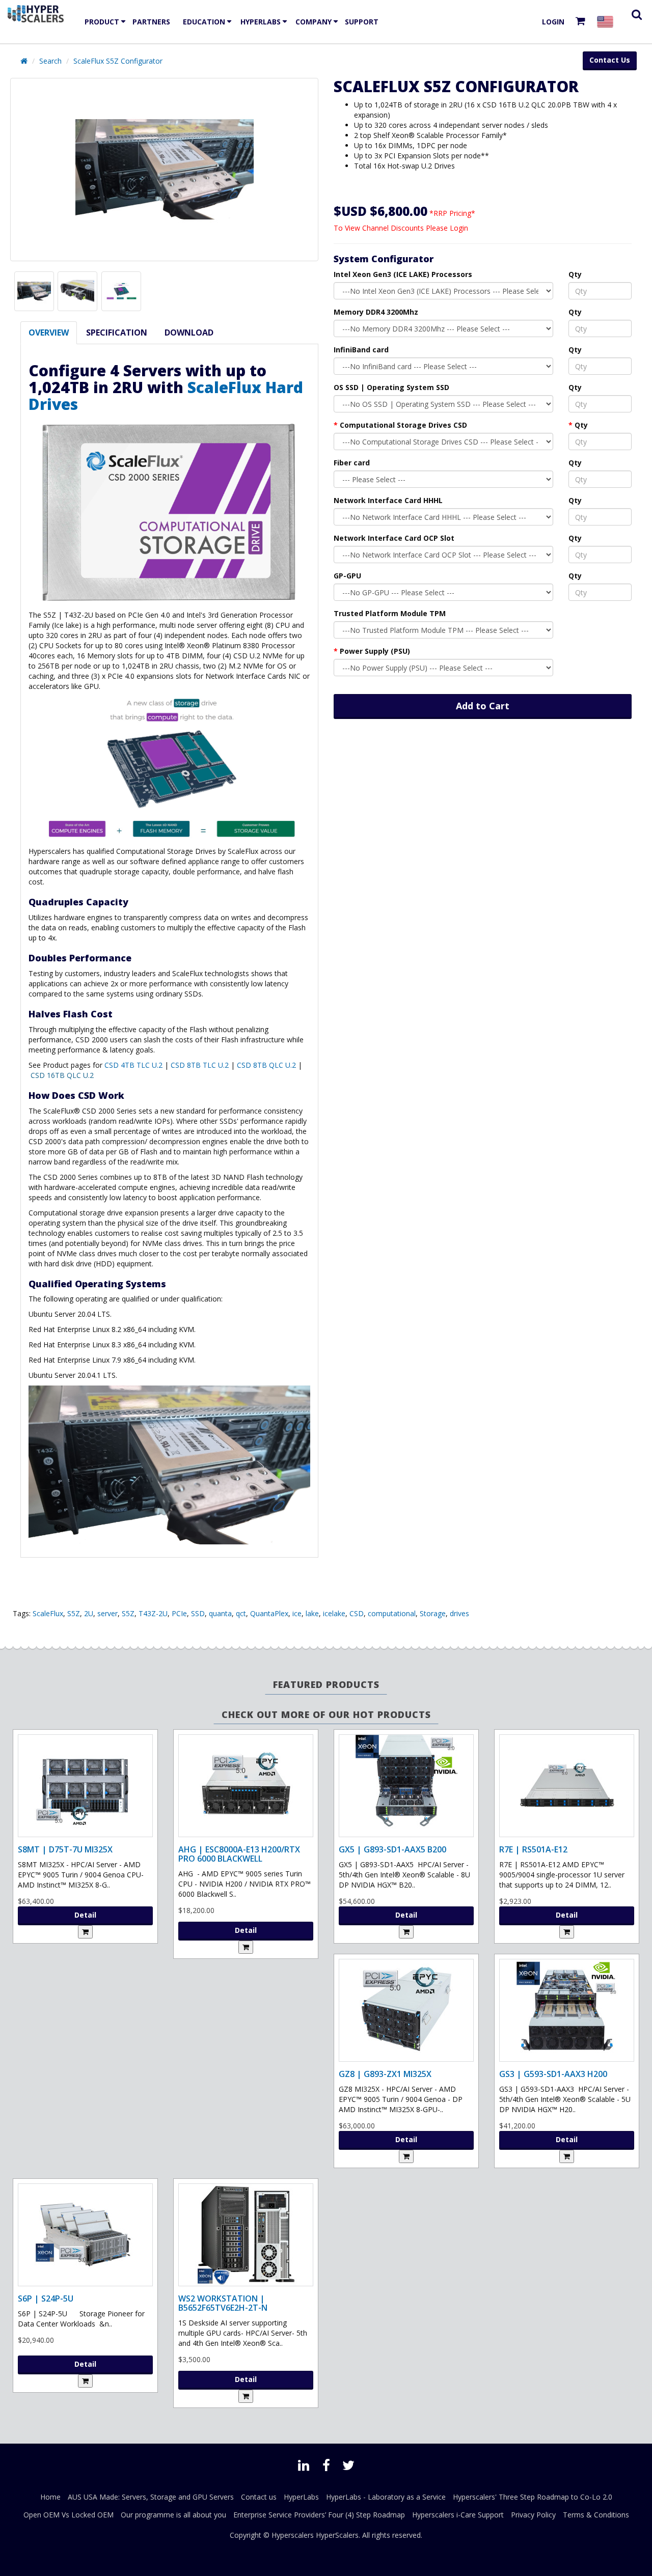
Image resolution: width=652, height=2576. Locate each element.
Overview (49, 333)
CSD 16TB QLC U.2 (62, 1075)
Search (50, 61)
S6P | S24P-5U (46, 2298)
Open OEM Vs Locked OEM (69, 2515)
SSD (198, 1613)
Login (553, 22)
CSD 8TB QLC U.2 (265, 1065)
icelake (334, 1613)
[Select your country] (607, 22)
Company (314, 22)
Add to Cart (483, 706)
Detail (85, 1915)
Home (50, 2497)
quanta (220, 1613)
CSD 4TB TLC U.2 (134, 1065)
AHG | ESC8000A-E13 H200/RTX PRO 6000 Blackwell (239, 1854)
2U (89, 1613)
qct (241, 1613)
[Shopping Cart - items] (582, 22)
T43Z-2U (153, 1613)
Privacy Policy (533, 2515)
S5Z (74, 1613)
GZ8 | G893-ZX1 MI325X (385, 2074)
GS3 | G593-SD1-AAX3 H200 (553, 2074)
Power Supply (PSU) (375, 651)
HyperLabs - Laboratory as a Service (386, 2497)
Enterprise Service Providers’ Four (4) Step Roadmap (319, 2515)
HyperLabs (261, 22)
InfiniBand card (361, 350)
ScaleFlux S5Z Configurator (118, 61)
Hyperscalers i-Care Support (458, 2515)
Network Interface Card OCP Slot (394, 538)
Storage (433, 1613)
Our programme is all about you (173, 2515)
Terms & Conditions (596, 2515)
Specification (117, 333)
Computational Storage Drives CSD (403, 425)
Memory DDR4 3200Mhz (376, 312)
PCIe (179, 1613)
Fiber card (352, 463)
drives (459, 1613)
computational (392, 1613)
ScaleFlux (48, 1613)
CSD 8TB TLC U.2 (200, 1065)
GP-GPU (347, 576)
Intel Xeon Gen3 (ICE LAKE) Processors (403, 274)
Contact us (259, 2497)
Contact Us (610, 60)
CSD (357, 1613)
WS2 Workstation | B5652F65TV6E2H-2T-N (223, 2303)
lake (312, 1613)
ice (297, 1613)
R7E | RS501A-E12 (533, 1849)
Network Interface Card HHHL (388, 500)
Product (102, 22)
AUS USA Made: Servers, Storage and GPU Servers (151, 2497)
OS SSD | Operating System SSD (391, 387)
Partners (151, 22)
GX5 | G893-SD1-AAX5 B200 (392, 1849)
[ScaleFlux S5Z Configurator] (164, 170)
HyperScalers (337, 2535)
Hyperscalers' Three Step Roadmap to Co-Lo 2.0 (533, 2497)
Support (362, 22)
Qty (575, 274)
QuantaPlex (269, 1613)
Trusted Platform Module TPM (390, 613)
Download (189, 333)
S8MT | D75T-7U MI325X (65, 1849)
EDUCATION (204, 22)
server (107, 1613)
